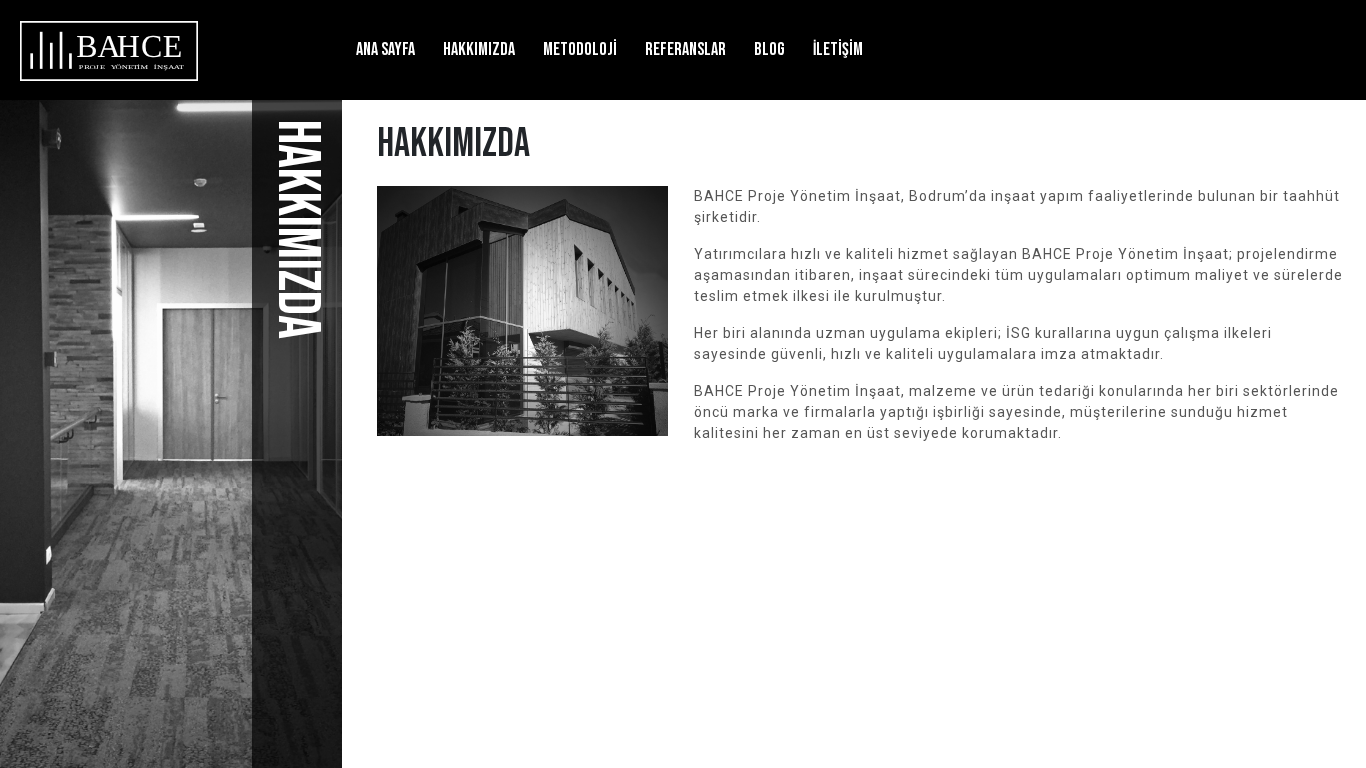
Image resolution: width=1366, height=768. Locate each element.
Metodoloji (580, 49)
